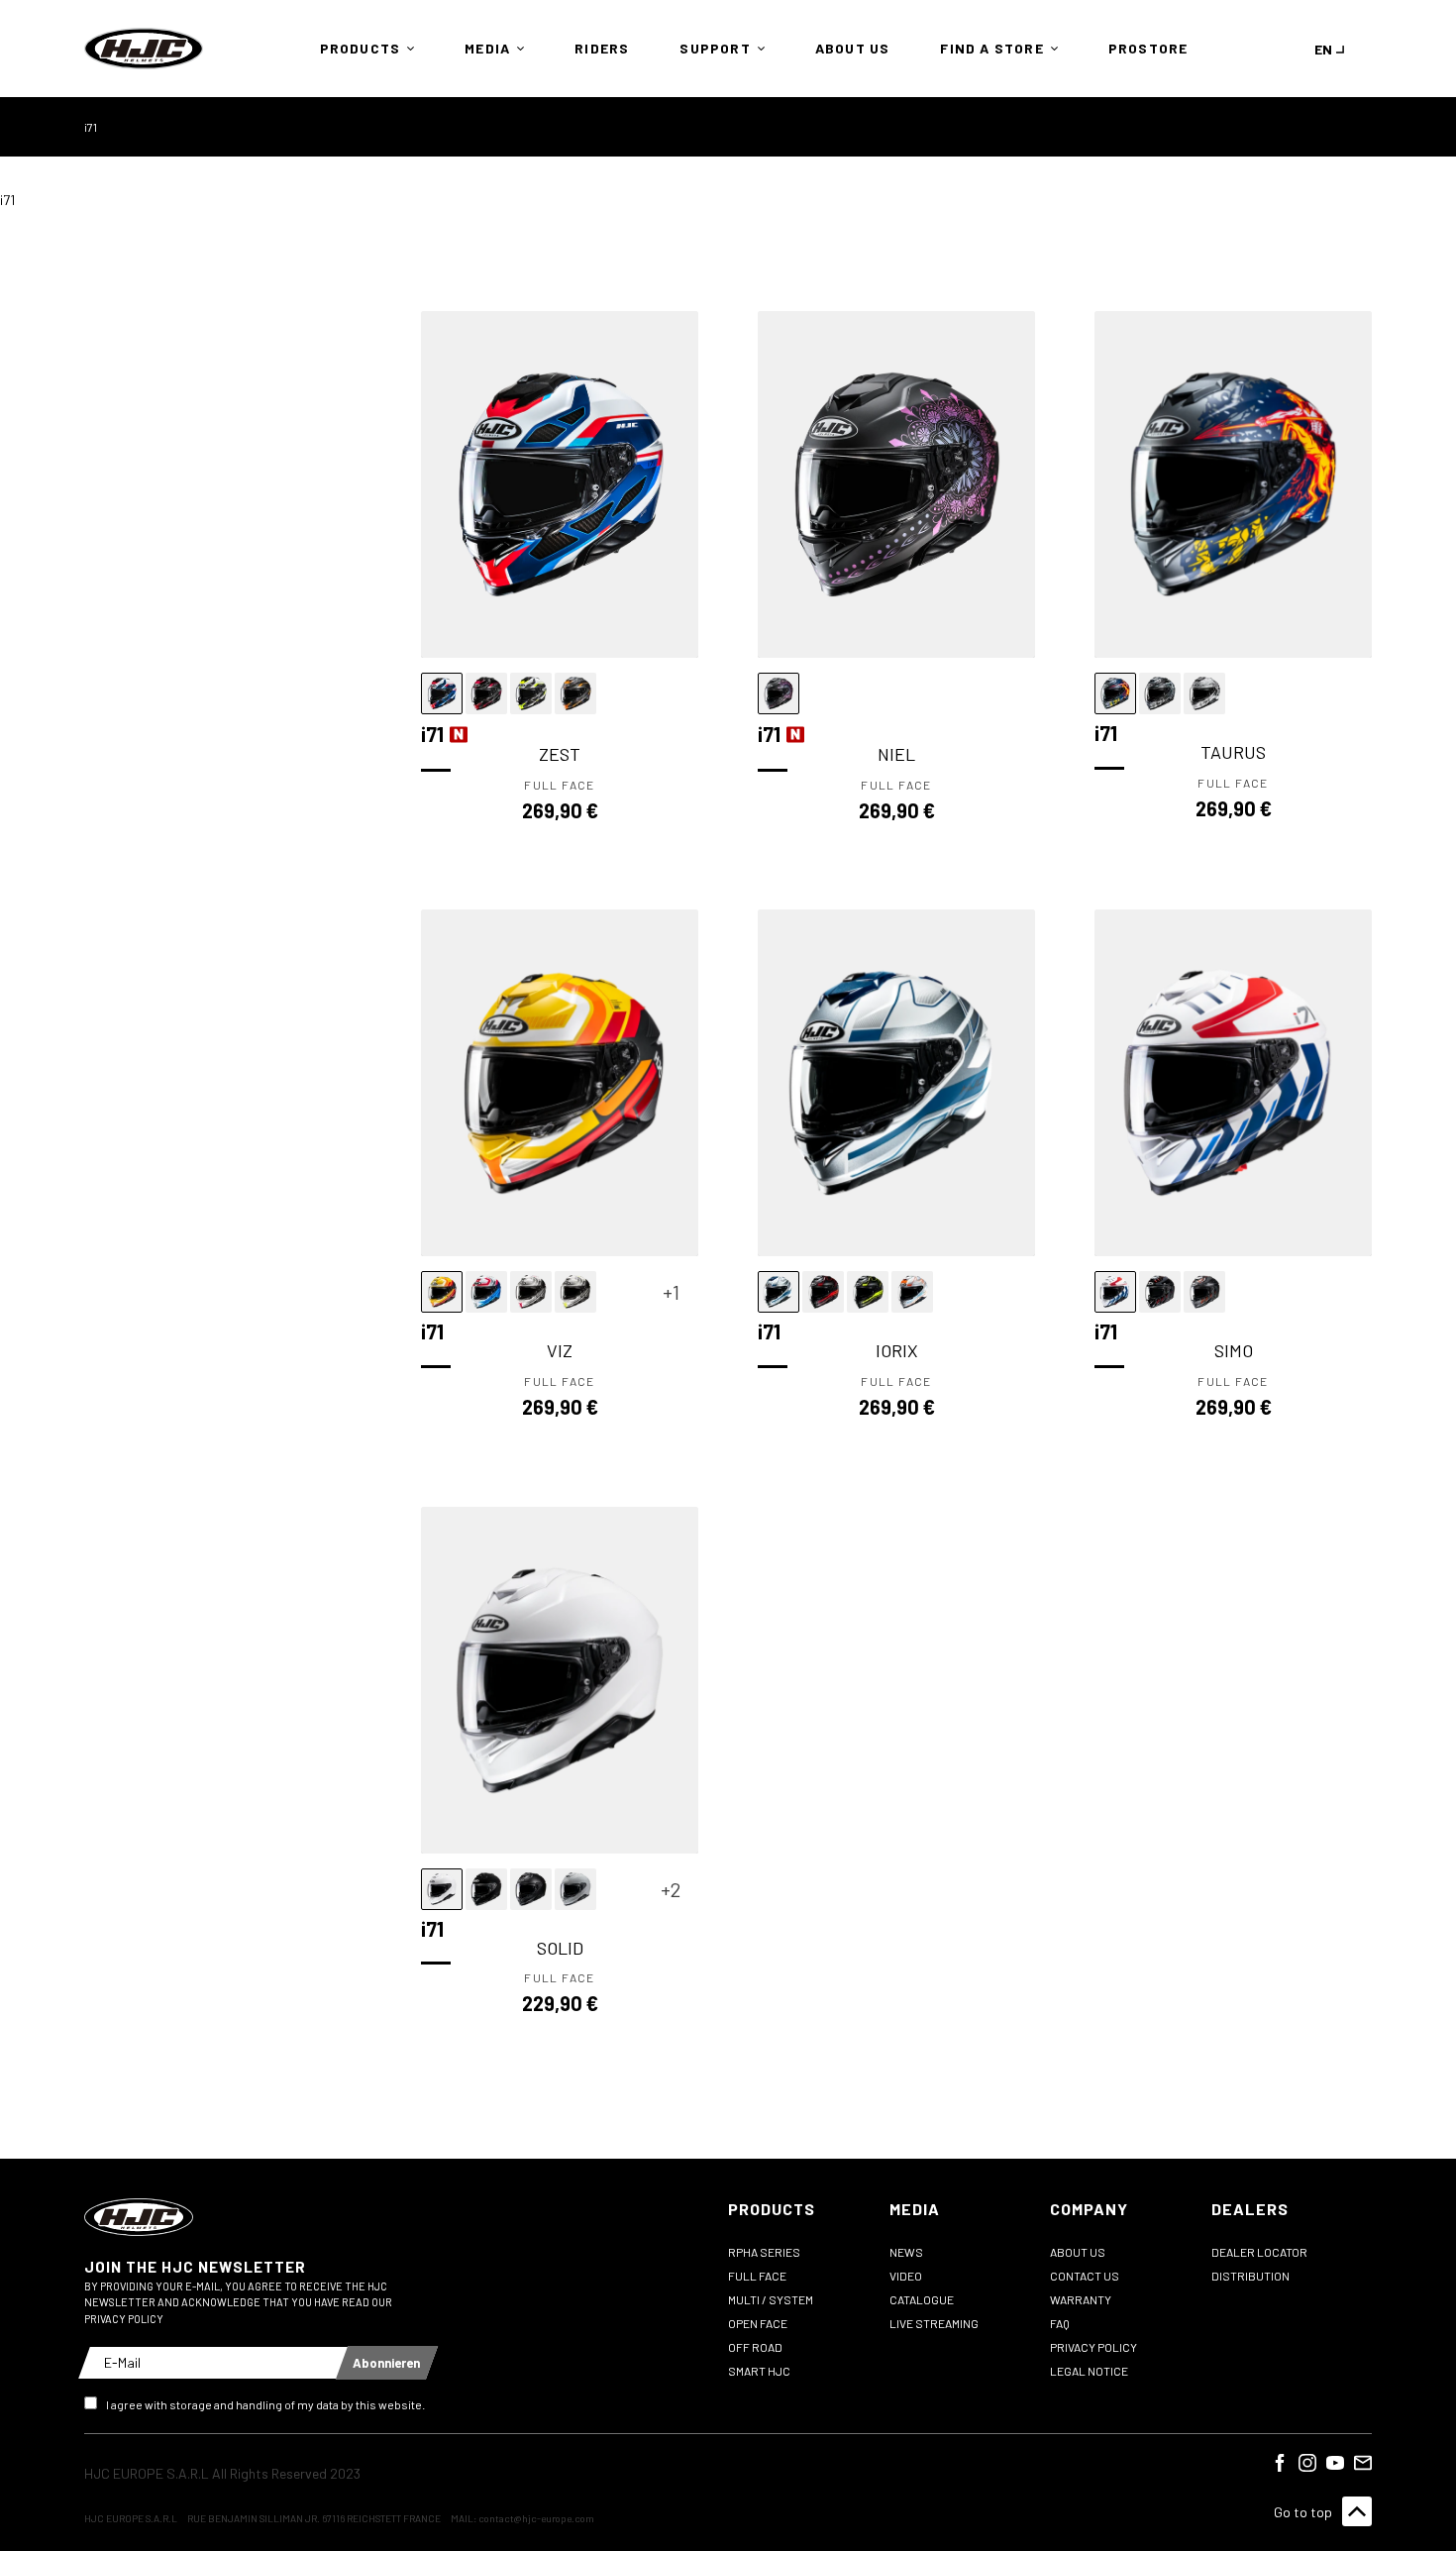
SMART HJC (759, 2371)
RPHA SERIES (764, 2252)
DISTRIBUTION (1250, 2276)
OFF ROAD (755, 2347)
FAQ (1060, 2323)
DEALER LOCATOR (1259, 2252)
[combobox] (1333, 49)
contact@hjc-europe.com (536, 2518)
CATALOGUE (922, 2299)
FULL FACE (757, 2276)
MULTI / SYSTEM (771, 2299)
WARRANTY (1081, 2299)
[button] (363, 49)
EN (1323, 49)
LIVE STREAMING (934, 2323)
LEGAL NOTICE (1089, 2371)
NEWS (906, 2252)
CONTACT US (1085, 2276)
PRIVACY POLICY (1093, 2347)
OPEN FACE (758, 2323)
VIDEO (906, 2276)
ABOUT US (1078, 2252)
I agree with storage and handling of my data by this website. (265, 2404)
